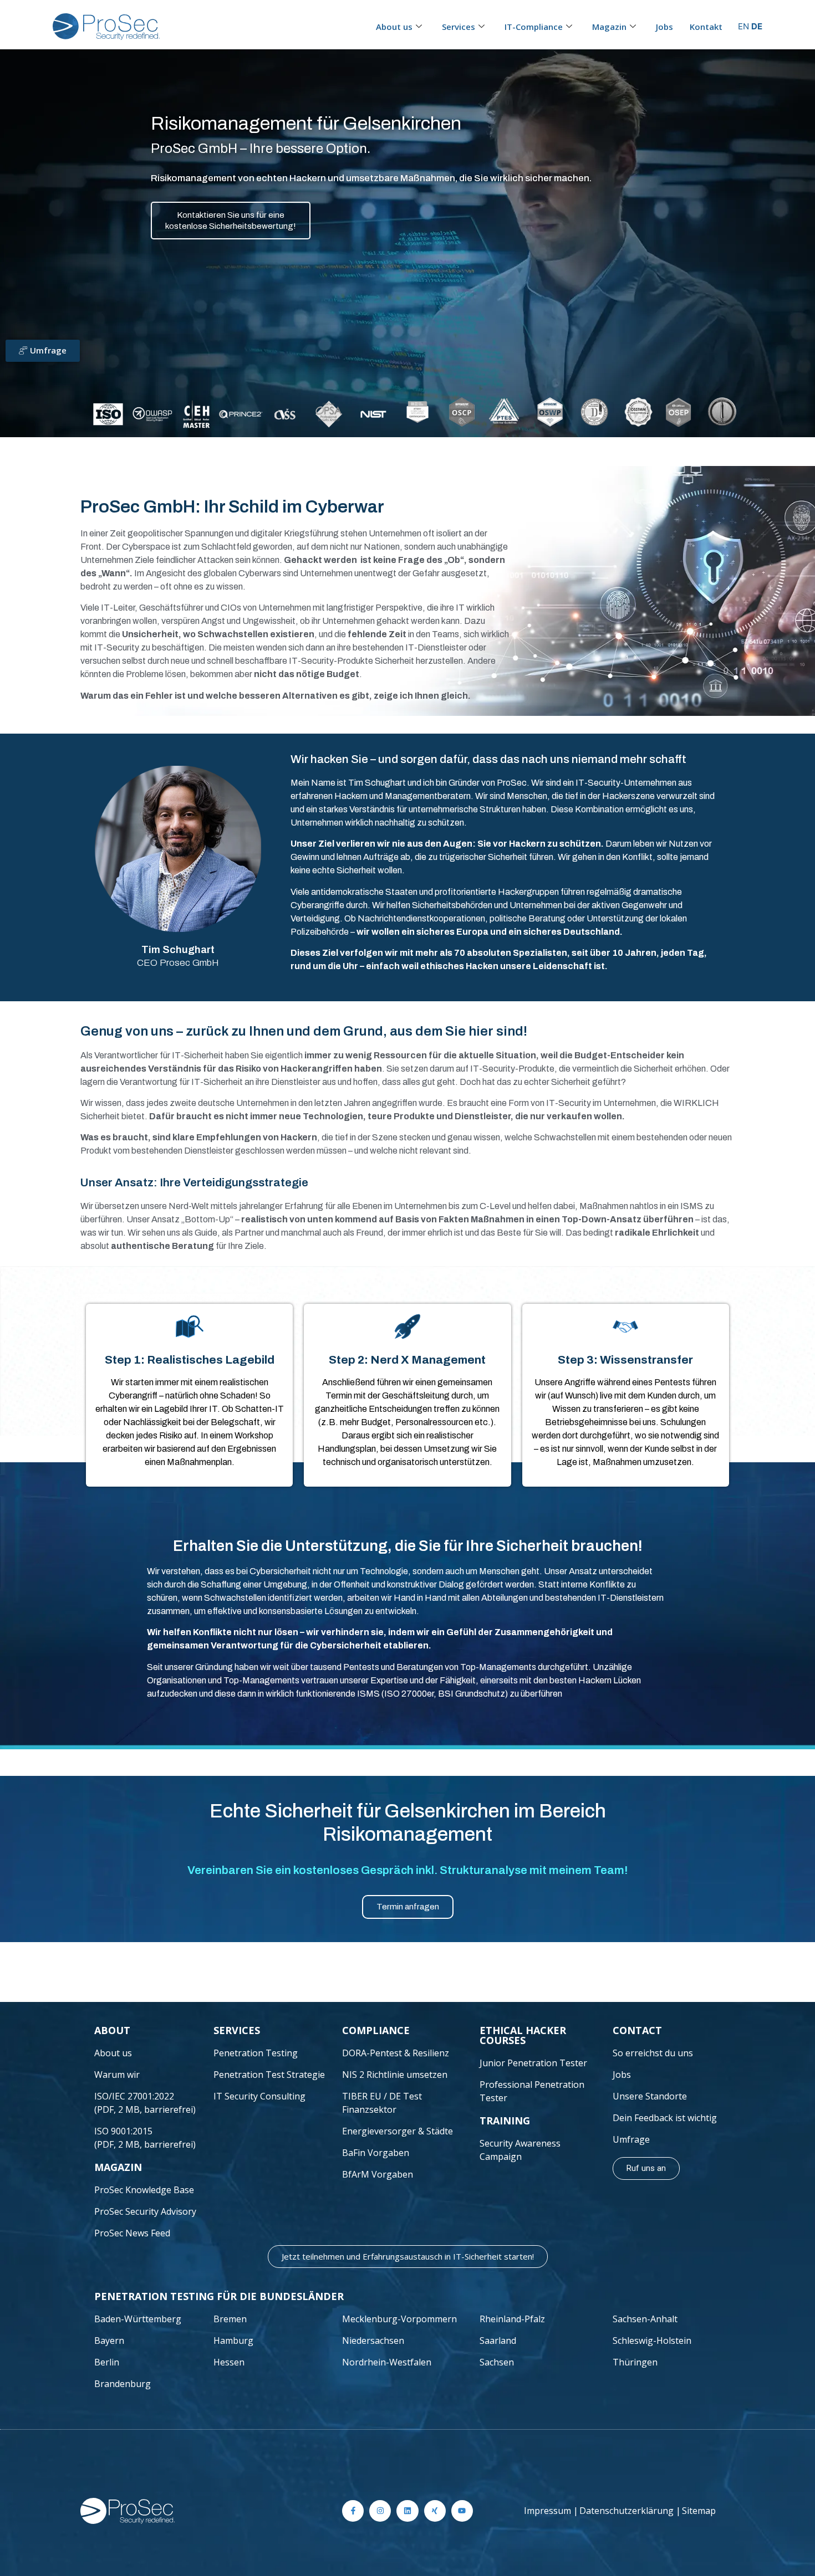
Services (459, 27)
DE (757, 26)
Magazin (609, 27)
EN (743, 26)
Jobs (664, 27)
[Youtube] (462, 2511)
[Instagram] (380, 2511)
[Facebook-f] (353, 2511)
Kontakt (706, 27)
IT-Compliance (534, 27)
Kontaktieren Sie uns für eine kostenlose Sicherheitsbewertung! (231, 221)
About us (394, 27)
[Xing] (435, 2511)
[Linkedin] (407, 2511)
